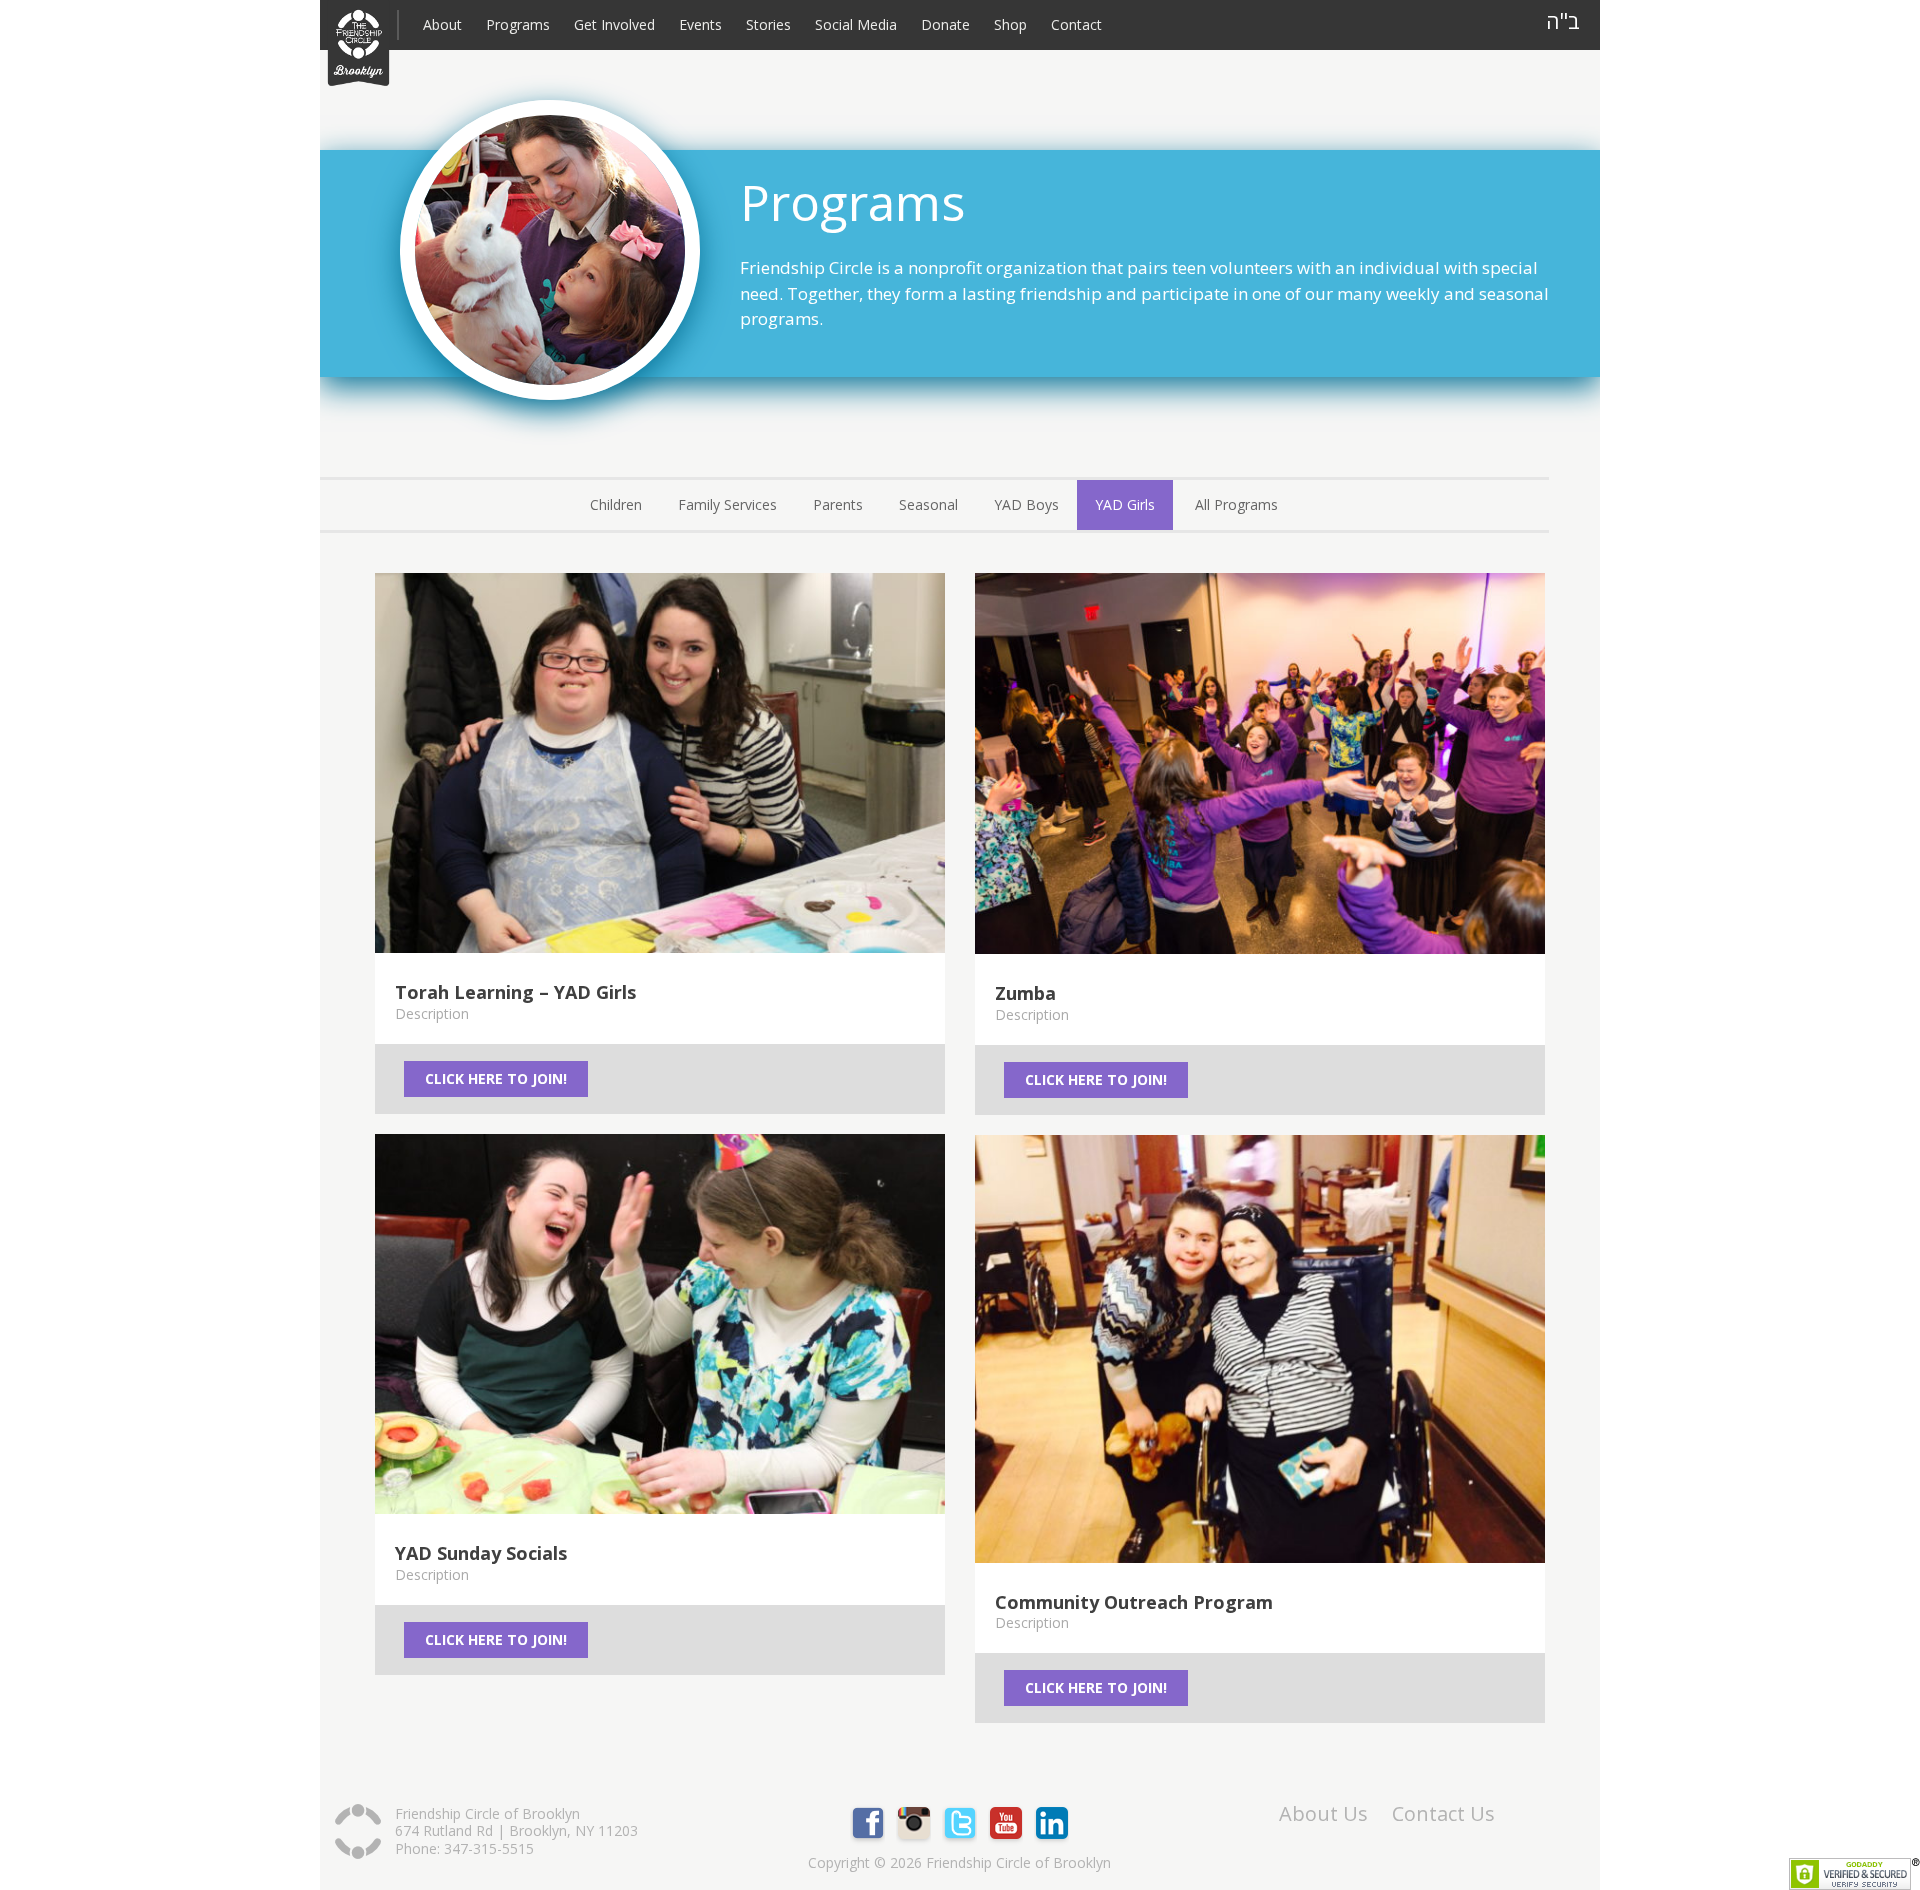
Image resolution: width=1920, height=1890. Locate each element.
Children (616, 504)
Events (700, 24)
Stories (768, 24)
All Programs (1236, 504)
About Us (1323, 1814)
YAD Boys (1026, 504)
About (442, 24)
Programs (518, 24)
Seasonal (928, 504)
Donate (945, 24)
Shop (1010, 24)
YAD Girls (1125, 504)
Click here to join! (496, 1078)
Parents (838, 504)
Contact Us (1443, 1814)
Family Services (727, 504)
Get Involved (614, 24)
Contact (1076, 24)
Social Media (856, 24)
